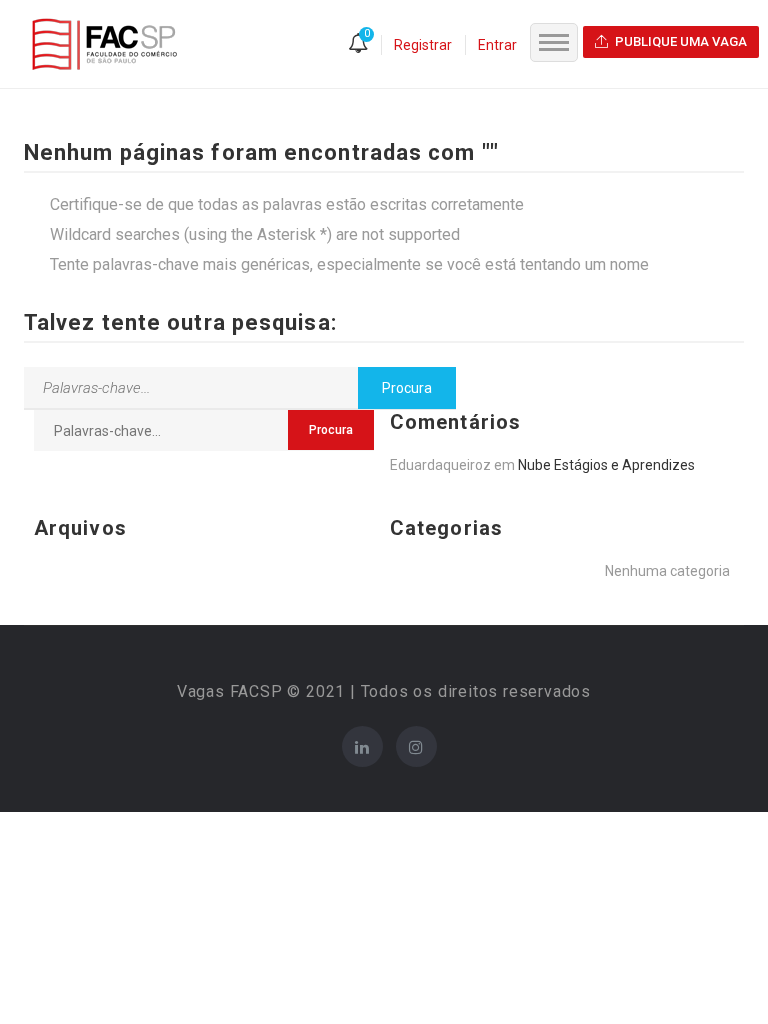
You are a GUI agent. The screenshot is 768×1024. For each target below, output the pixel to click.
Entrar (497, 45)
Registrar (423, 45)
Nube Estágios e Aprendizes (606, 465)
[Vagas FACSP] (104, 43)
